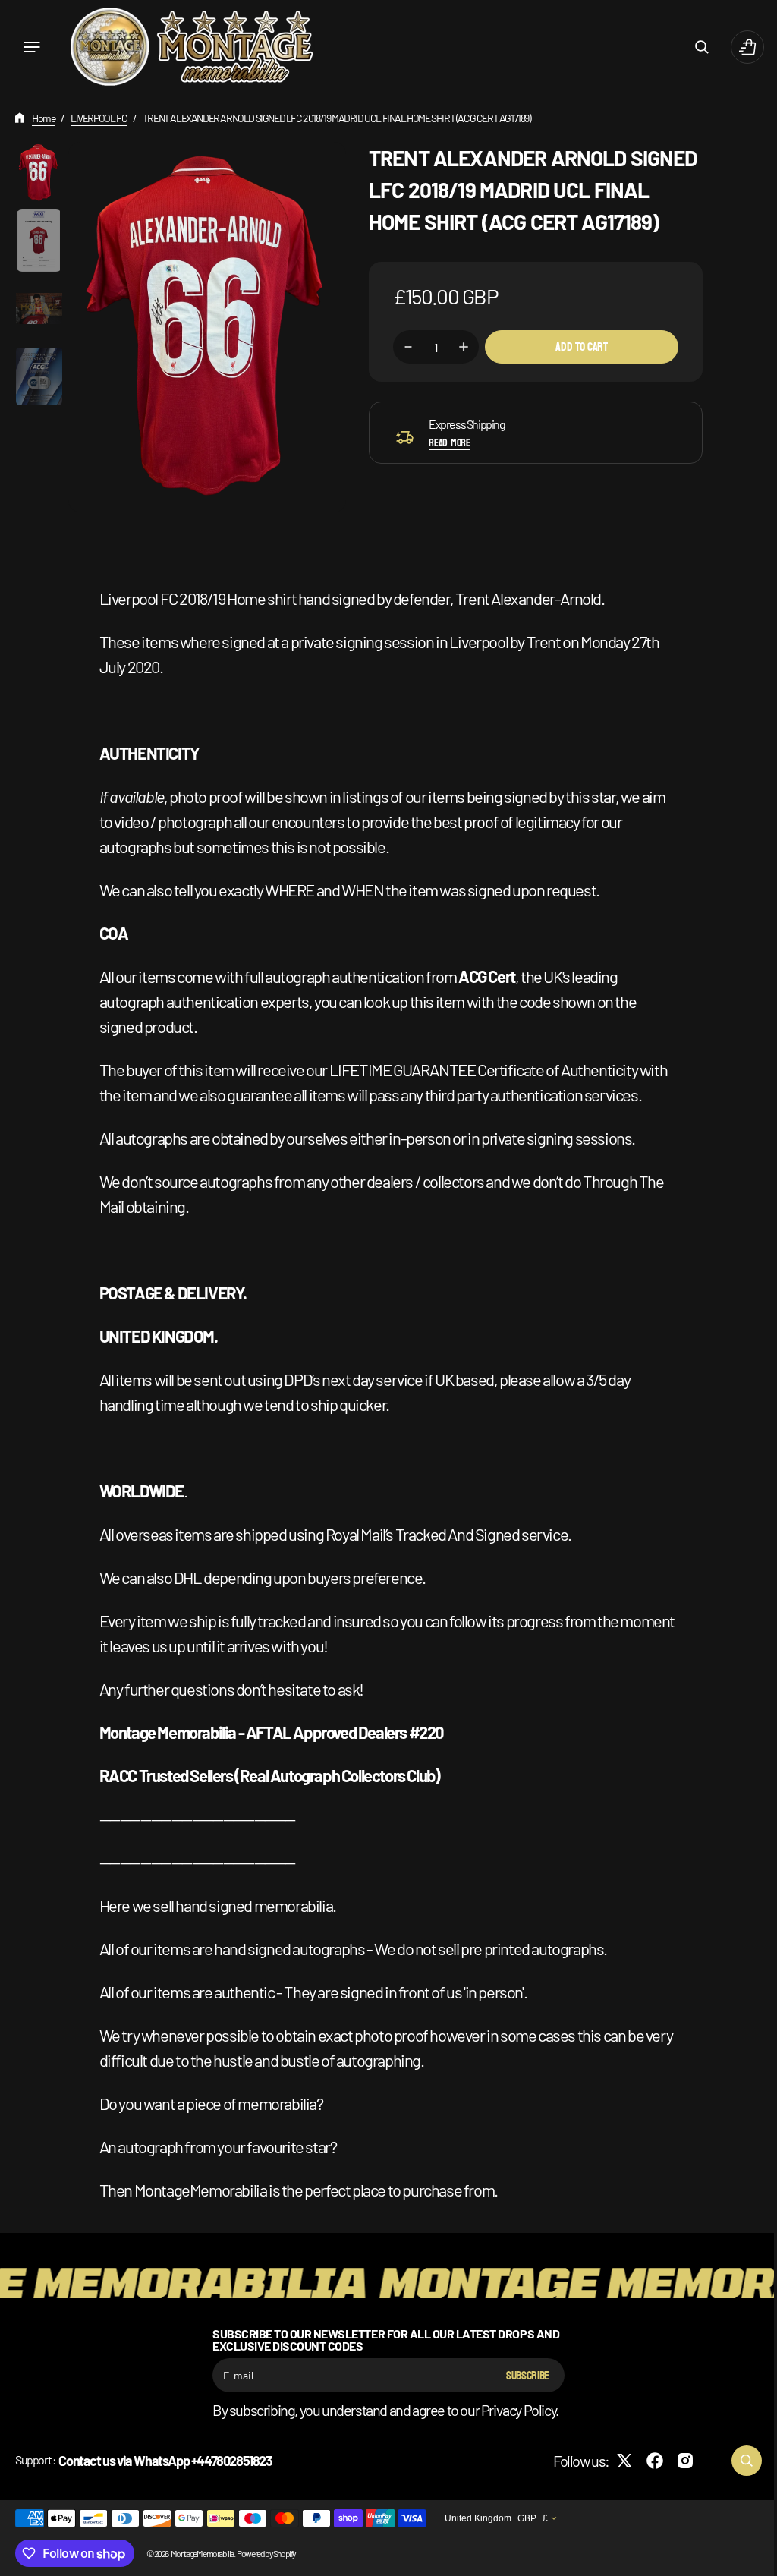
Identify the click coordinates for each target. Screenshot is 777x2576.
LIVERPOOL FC (99, 118)
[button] (32, 47)
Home (43, 118)
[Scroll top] (747, 2558)
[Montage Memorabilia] (192, 47)
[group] (39, 173)
